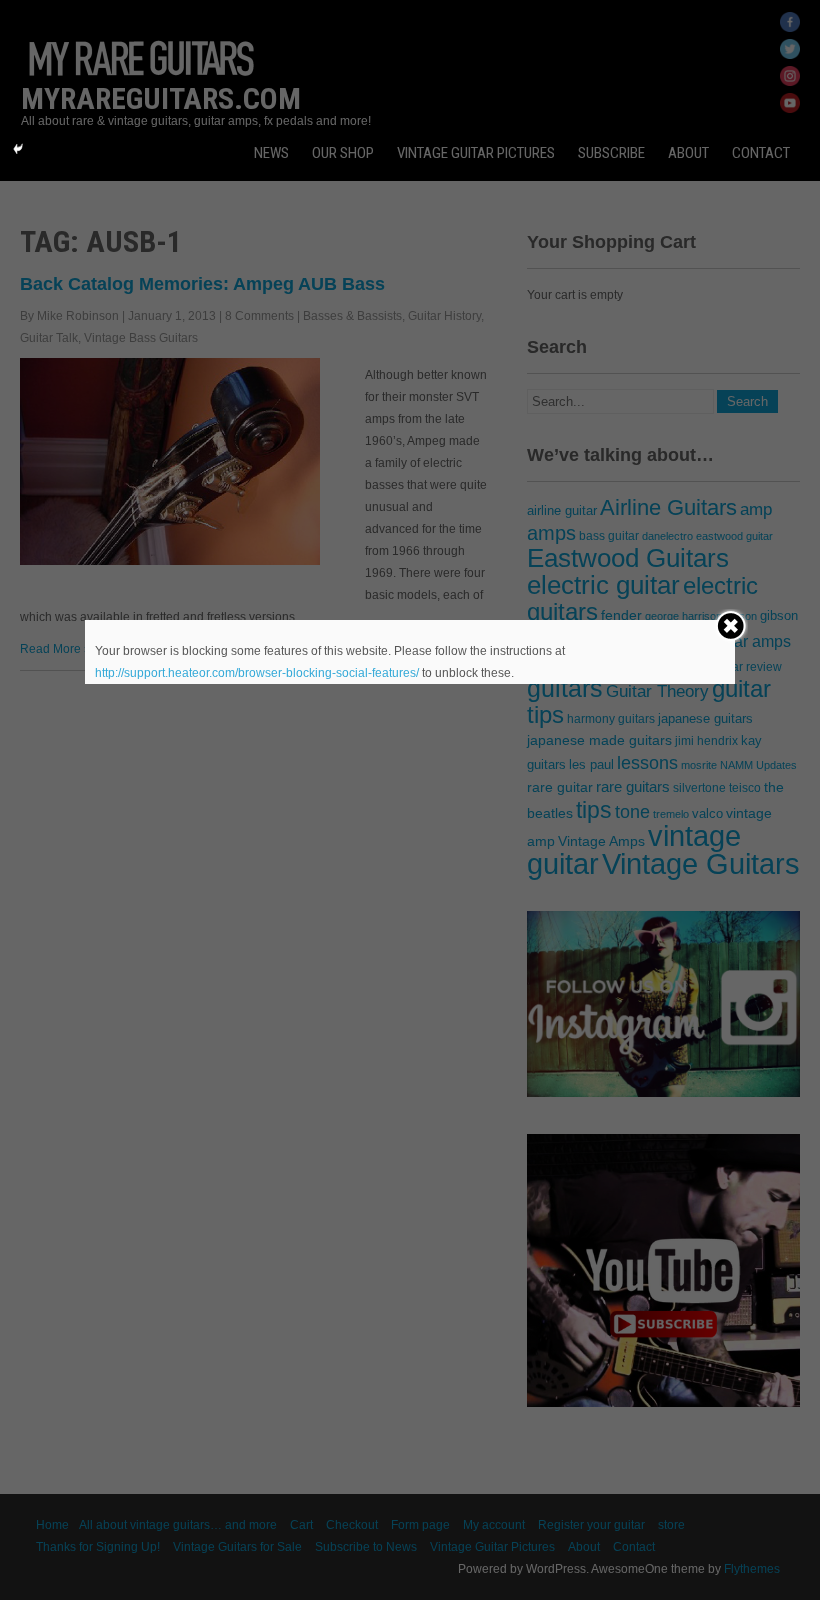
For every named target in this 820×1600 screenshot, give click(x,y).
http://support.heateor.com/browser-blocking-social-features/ (257, 673)
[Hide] (18, 149)
